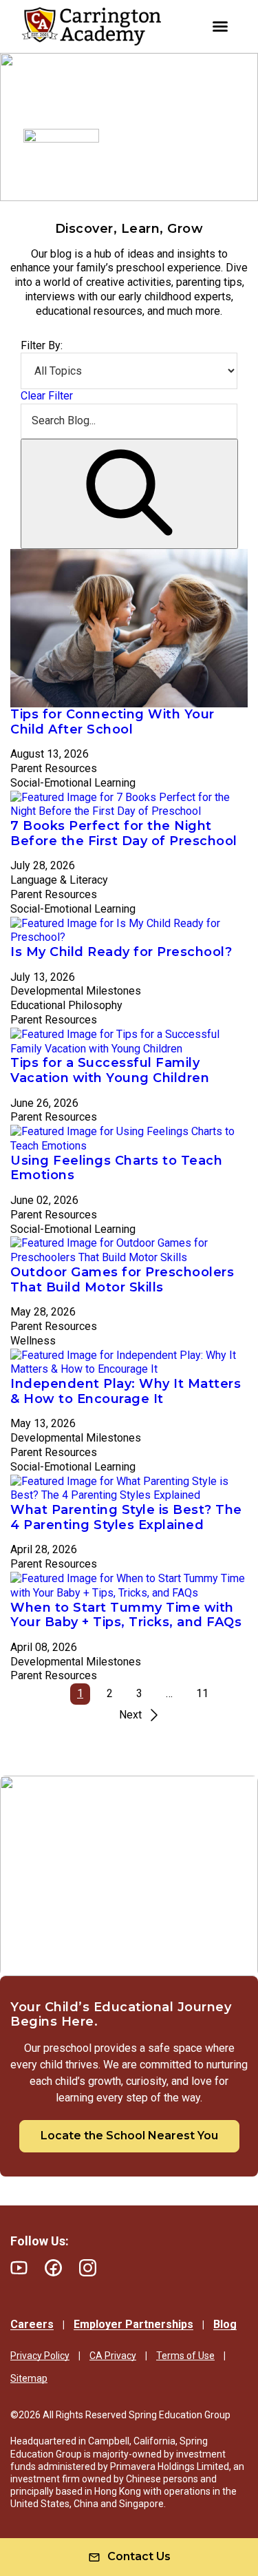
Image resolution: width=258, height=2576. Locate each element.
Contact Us (139, 2556)
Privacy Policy (40, 2356)
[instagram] (88, 2268)
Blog (225, 2324)
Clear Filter (47, 396)
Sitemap (29, 2378)
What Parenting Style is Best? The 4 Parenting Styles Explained (126, 1517)
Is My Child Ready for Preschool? (121, 952)
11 (202, 1693)
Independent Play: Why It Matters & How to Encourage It (126, 1391)
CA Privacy (113, 2356)
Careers (32, 2324)
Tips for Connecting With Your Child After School (112, 722)
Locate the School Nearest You (129, 2136)
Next (130, 1715)
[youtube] (19, 2268)
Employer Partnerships (133, 2324)
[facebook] (53, 2268)
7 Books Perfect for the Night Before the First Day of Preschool (124, 833)
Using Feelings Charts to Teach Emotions (116, 1168)
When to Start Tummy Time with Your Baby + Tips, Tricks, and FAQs (126, 1615)
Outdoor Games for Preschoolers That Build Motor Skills (122, 1280)
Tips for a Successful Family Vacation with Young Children (110, 1070)
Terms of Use (185, 2356)
